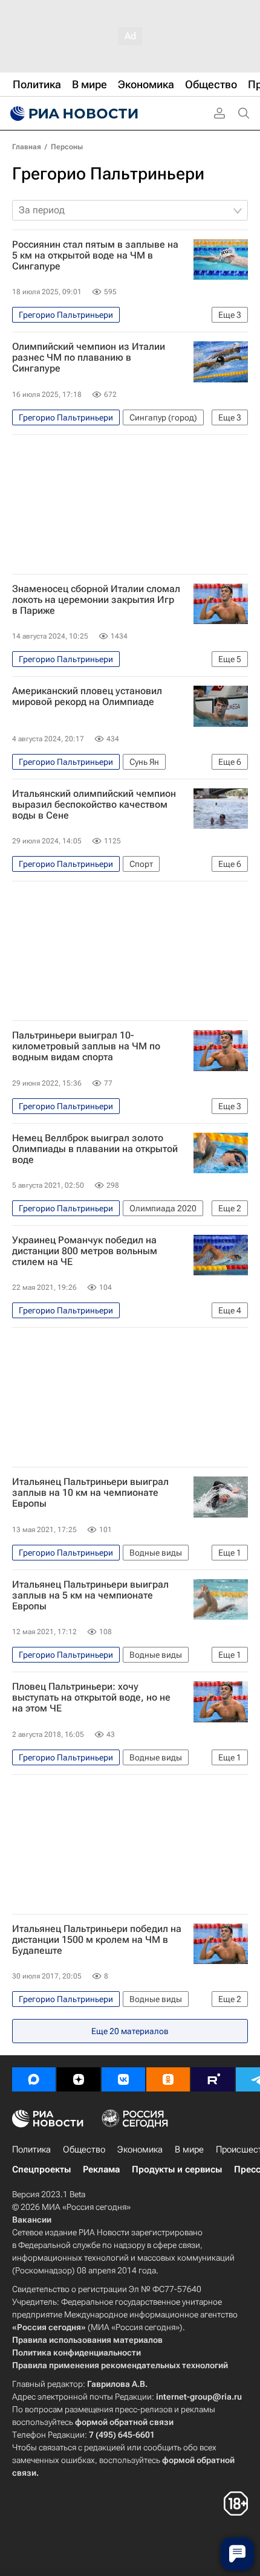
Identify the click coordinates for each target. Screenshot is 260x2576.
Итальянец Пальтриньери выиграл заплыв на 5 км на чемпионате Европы (90, 1596)
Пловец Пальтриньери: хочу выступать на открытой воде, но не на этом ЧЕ (91, 1698)
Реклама (101, 2169)
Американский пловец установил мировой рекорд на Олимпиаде (87, 697)
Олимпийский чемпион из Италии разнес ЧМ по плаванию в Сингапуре (89, 358)
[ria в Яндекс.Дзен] (79, 2079)
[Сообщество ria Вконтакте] (123, 2079)
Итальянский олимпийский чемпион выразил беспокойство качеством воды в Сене (94, 805)
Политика (31, 2149)
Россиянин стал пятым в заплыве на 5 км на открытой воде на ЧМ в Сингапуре (95, 256)
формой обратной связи (124, 2422)
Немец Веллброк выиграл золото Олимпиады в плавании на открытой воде (95, 1149)
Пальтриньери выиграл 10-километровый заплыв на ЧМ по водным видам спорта (86, 1046)
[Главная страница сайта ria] (73, 114)
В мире (189, 2149)
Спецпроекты (41, 2169)
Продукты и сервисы (177, 2169)
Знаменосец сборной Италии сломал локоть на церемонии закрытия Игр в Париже (96, 600)
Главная (27, 147)
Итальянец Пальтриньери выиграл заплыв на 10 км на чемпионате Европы (90, 1493)
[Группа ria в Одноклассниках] (168, 2079)
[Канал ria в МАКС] (34, 2079)
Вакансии (32, 2220)
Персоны (67, 147)
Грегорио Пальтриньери (108, 174)
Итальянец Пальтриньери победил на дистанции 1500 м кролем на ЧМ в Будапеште (97, 1940)
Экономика (140, 2149)
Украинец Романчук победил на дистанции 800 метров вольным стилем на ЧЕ (85, 1251)
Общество (84, 2149)
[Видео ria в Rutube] (213, 2079)
